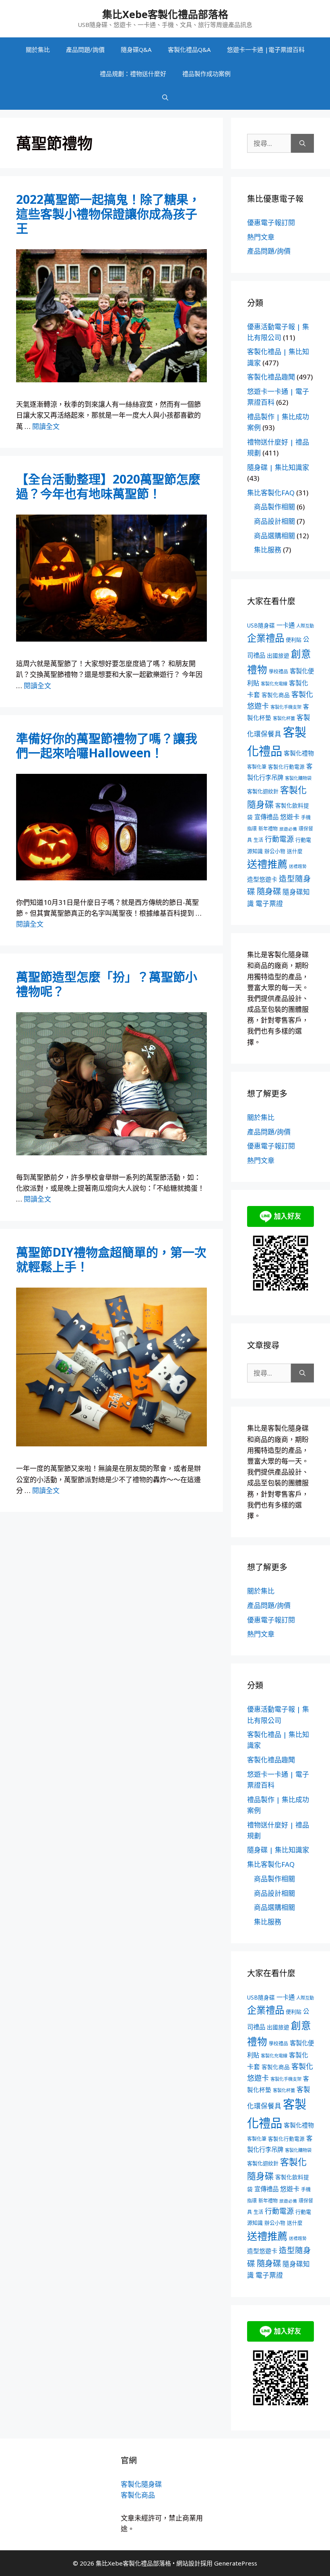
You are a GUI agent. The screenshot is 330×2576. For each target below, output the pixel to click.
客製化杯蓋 (284, 718)
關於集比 (38, 49)
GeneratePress (236, 2563)
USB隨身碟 (261, 625)
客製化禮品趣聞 (271, 377)
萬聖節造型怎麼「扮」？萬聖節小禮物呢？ (107, 984)
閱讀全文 (46, 426)
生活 (258, 840)
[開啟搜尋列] (165, 98)
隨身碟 (269, 891)
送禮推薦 (267, 864)
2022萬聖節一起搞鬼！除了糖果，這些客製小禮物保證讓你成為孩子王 (108, 214)
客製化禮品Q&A (189, 49)
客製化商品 (276, 695)
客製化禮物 (299, 753)
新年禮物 (268, 829)
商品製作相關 (274, 507)
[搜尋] (302, 144)
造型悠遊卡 (262, 879)
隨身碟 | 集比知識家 (278, 467)
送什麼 (295, 851)
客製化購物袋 (298, 778)
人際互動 (305, 626)
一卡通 (286, 625)
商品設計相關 (274, 521)
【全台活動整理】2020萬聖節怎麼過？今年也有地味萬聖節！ (108, 486)
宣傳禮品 (266, 817)
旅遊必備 (288, 829)
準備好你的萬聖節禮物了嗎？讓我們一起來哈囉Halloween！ (107, 746)
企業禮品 (266, 638)
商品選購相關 (274, 536)
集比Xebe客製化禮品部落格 (165, 14)
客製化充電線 (274, 684)
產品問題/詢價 (85, 49)
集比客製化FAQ (271, 493)
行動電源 (279, 839)
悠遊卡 (290, 817)
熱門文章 (261, 237)
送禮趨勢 (298, 866)
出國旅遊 (278, 655)
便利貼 (294, 640)
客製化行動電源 (286, 767)
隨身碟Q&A (136, 49)
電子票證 (269, 903)
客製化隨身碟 (141, 2484)
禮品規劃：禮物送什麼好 (133, 74)
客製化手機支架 (286, 707)
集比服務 (268, 550)
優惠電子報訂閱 (271, 223)
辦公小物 (275, 851)
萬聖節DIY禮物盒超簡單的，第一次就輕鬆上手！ (111, 1259)
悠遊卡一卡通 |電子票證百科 (266, 49)
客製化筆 (257, 767)
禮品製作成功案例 (206, 74)
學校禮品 (278, 672)
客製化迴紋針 (263, 791)
